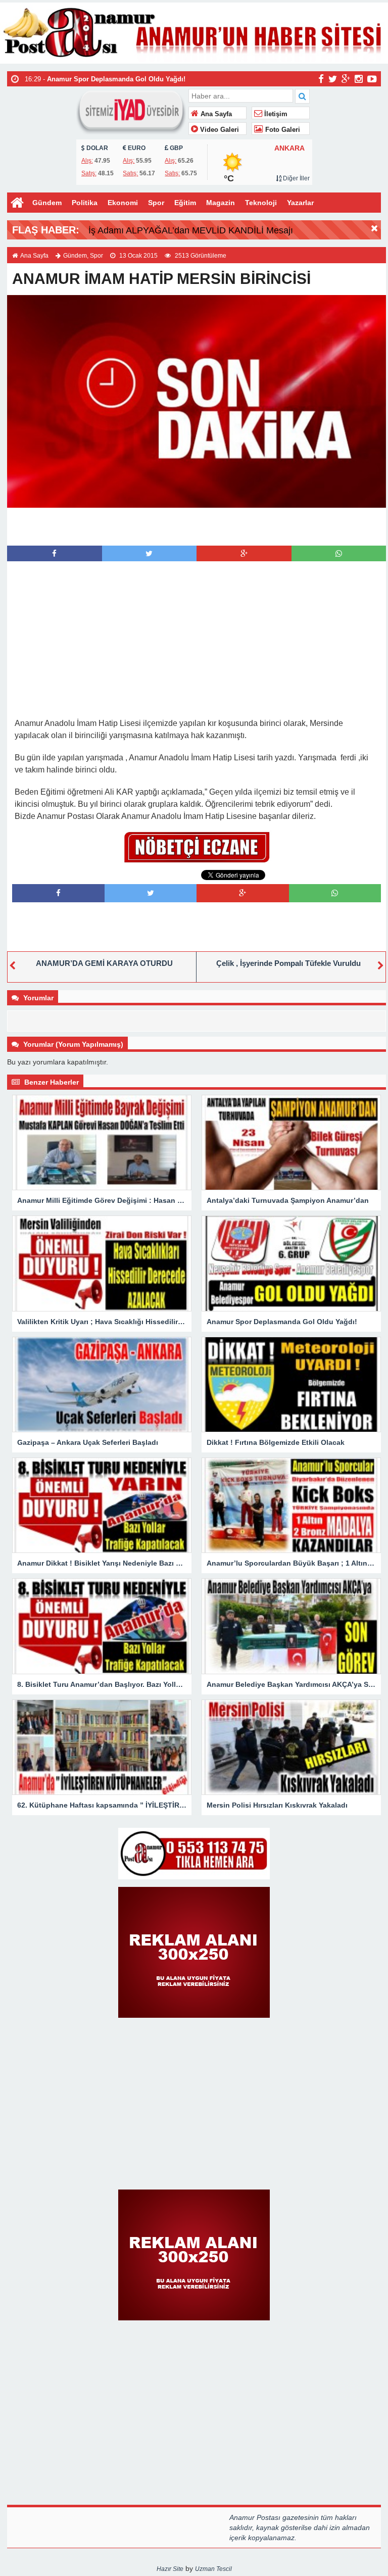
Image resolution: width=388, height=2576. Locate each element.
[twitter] (333, 78)
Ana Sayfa (215, 114)
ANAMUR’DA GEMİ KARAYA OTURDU (104, 963)
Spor (156, 203)
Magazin (221, 203)
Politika (85, 203)
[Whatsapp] (339, 553)
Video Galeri (219, 130)
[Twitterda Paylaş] (149, 553)
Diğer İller (296, 178)
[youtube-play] (372, 78)
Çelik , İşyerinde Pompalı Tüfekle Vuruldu (288, 963)
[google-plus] (346, 78)
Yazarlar (300, 203)
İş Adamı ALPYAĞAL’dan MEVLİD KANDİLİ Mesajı (191, 230)
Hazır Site (170, 2569)
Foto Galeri (282, 130)
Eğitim (185, 203)
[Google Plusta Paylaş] (244, 553)
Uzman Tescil (213, 2569)
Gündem (47, 203)
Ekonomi (123, 203)
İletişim (275, 114)
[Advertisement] (197, 525)
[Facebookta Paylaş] (54, 553)
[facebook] (321, 78)
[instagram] (359, 78)
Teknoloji (261, 203)
